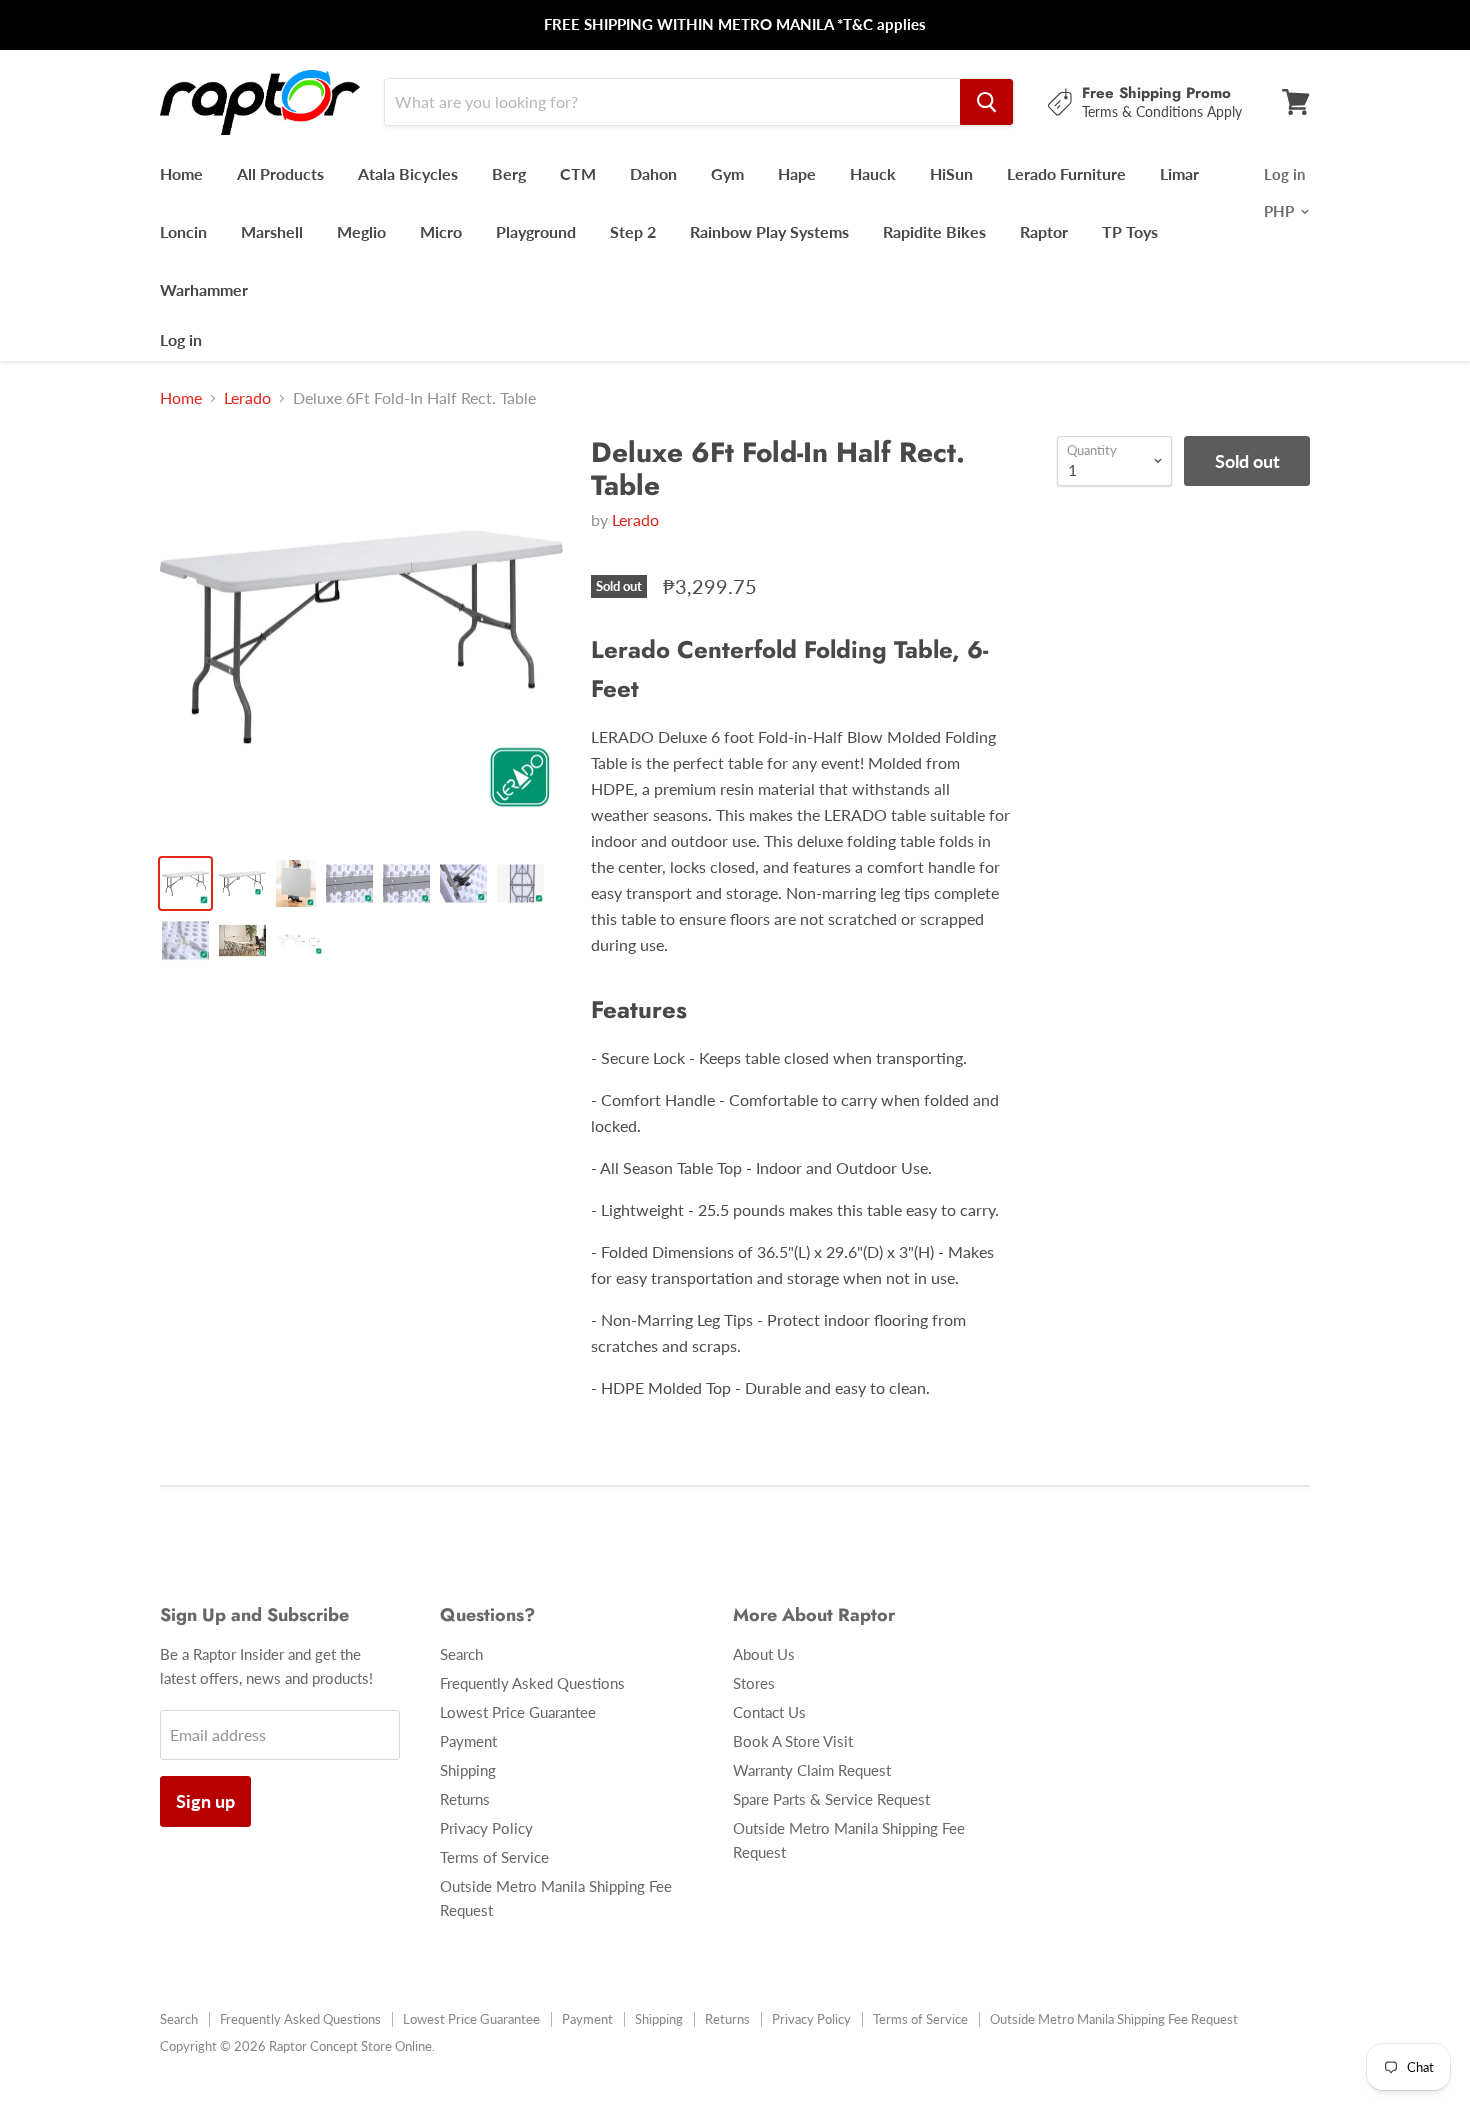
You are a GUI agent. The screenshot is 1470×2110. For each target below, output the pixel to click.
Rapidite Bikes (934, 231)
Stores (754, 1683)
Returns (465, 1799)
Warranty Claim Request (812, 1770)
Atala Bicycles (408, 173)
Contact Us (769, 1712)
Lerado (247, 398)
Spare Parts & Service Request (831, 1799)
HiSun (951, 173)
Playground (536, 231)
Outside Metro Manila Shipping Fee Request (1114, 2019)
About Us (764, 1654)
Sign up (205, 1801)
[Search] (986, 102)
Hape (797, 173)
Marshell (272, 231)
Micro (441, 231)
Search (461, 1654)
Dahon (653, 173)
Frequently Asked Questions (532, 1683)
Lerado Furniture (1066, 173)
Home (181, 173)
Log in (181, 339)
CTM (578, 173)
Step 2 (633, 231)
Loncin (183, 231)
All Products (280, 173)
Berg (509, 173)
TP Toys (1130, 231)
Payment (468, 1741)
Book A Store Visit (793, 1741)
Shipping (468, 1770)
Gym (727, 173)
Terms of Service (494, 1857)
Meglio (361, 231)
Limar (1179, 173)
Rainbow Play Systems (769, 231)
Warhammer (204, 289)
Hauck (873, 173)
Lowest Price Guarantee (518, 1712)
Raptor (1044, 231)
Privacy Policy (486, 1828)
